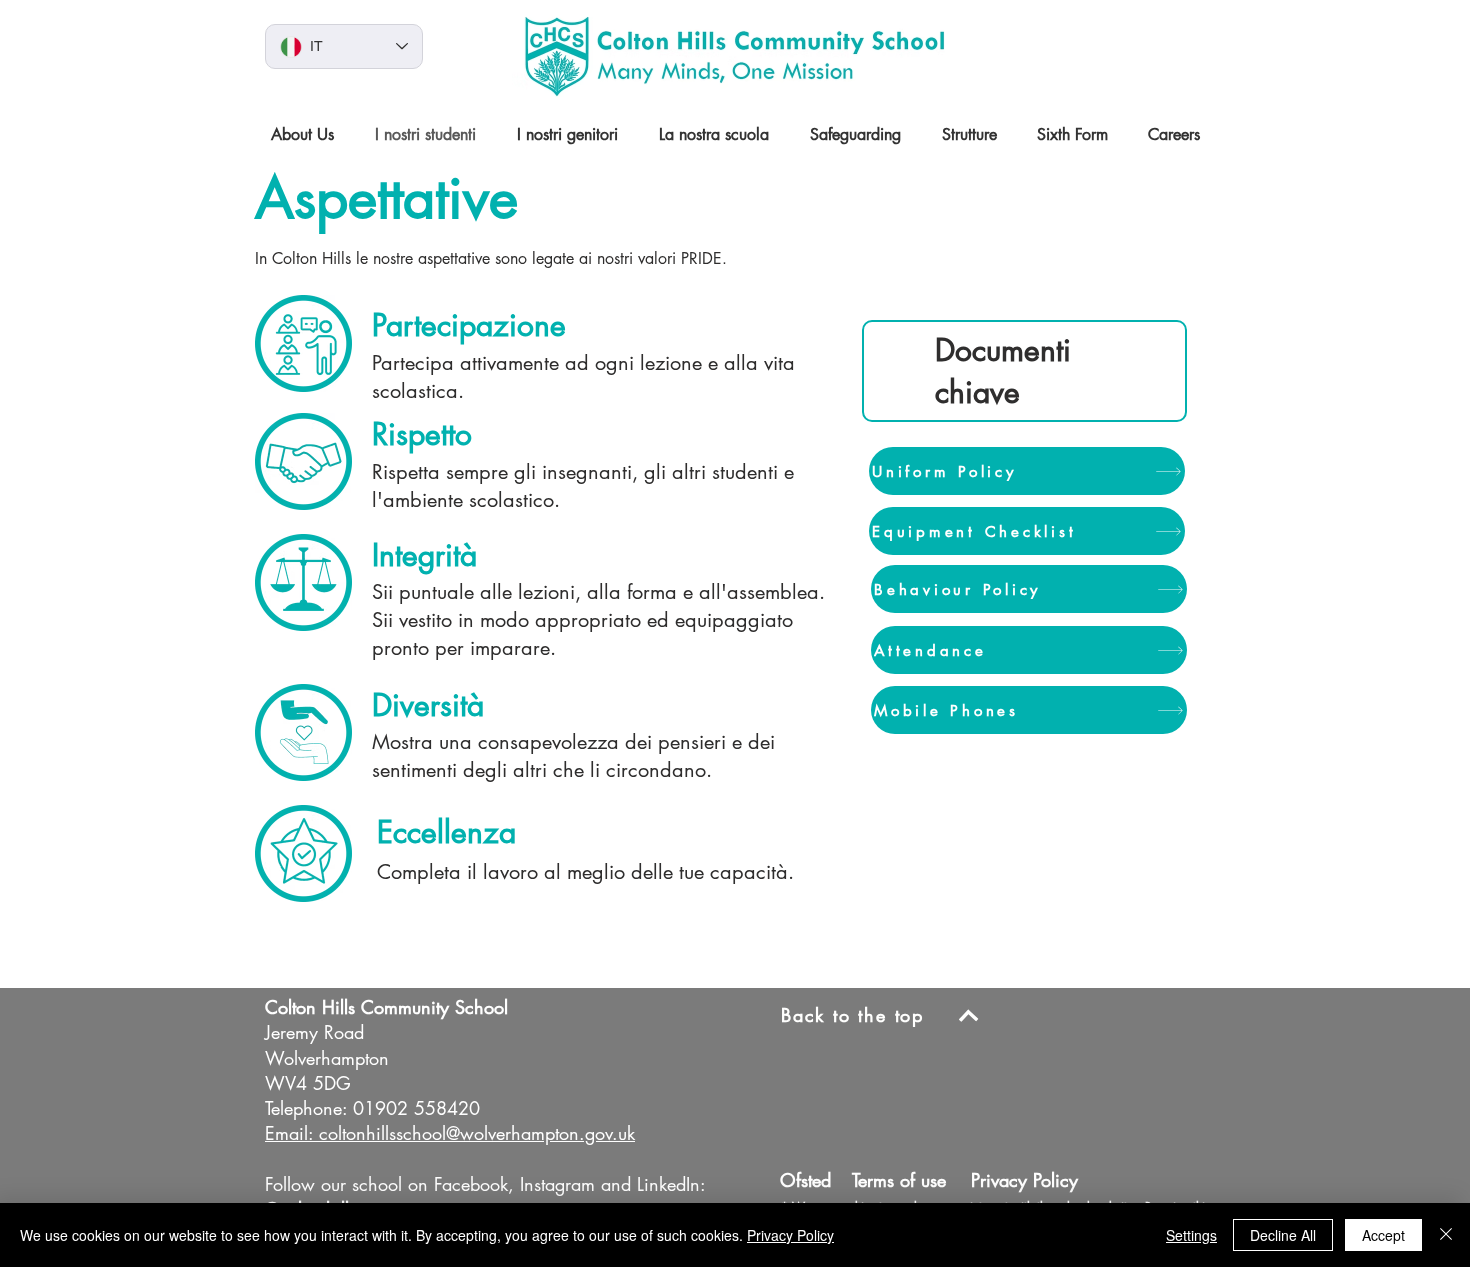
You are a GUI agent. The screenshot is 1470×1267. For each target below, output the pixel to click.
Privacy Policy (790, 1235)
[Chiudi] (1446, 1235)
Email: (289, 1133)
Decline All (1283, 1235)
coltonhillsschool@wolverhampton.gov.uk (477, 1133)
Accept (1383, 1235)
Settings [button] (1191, 1235)
